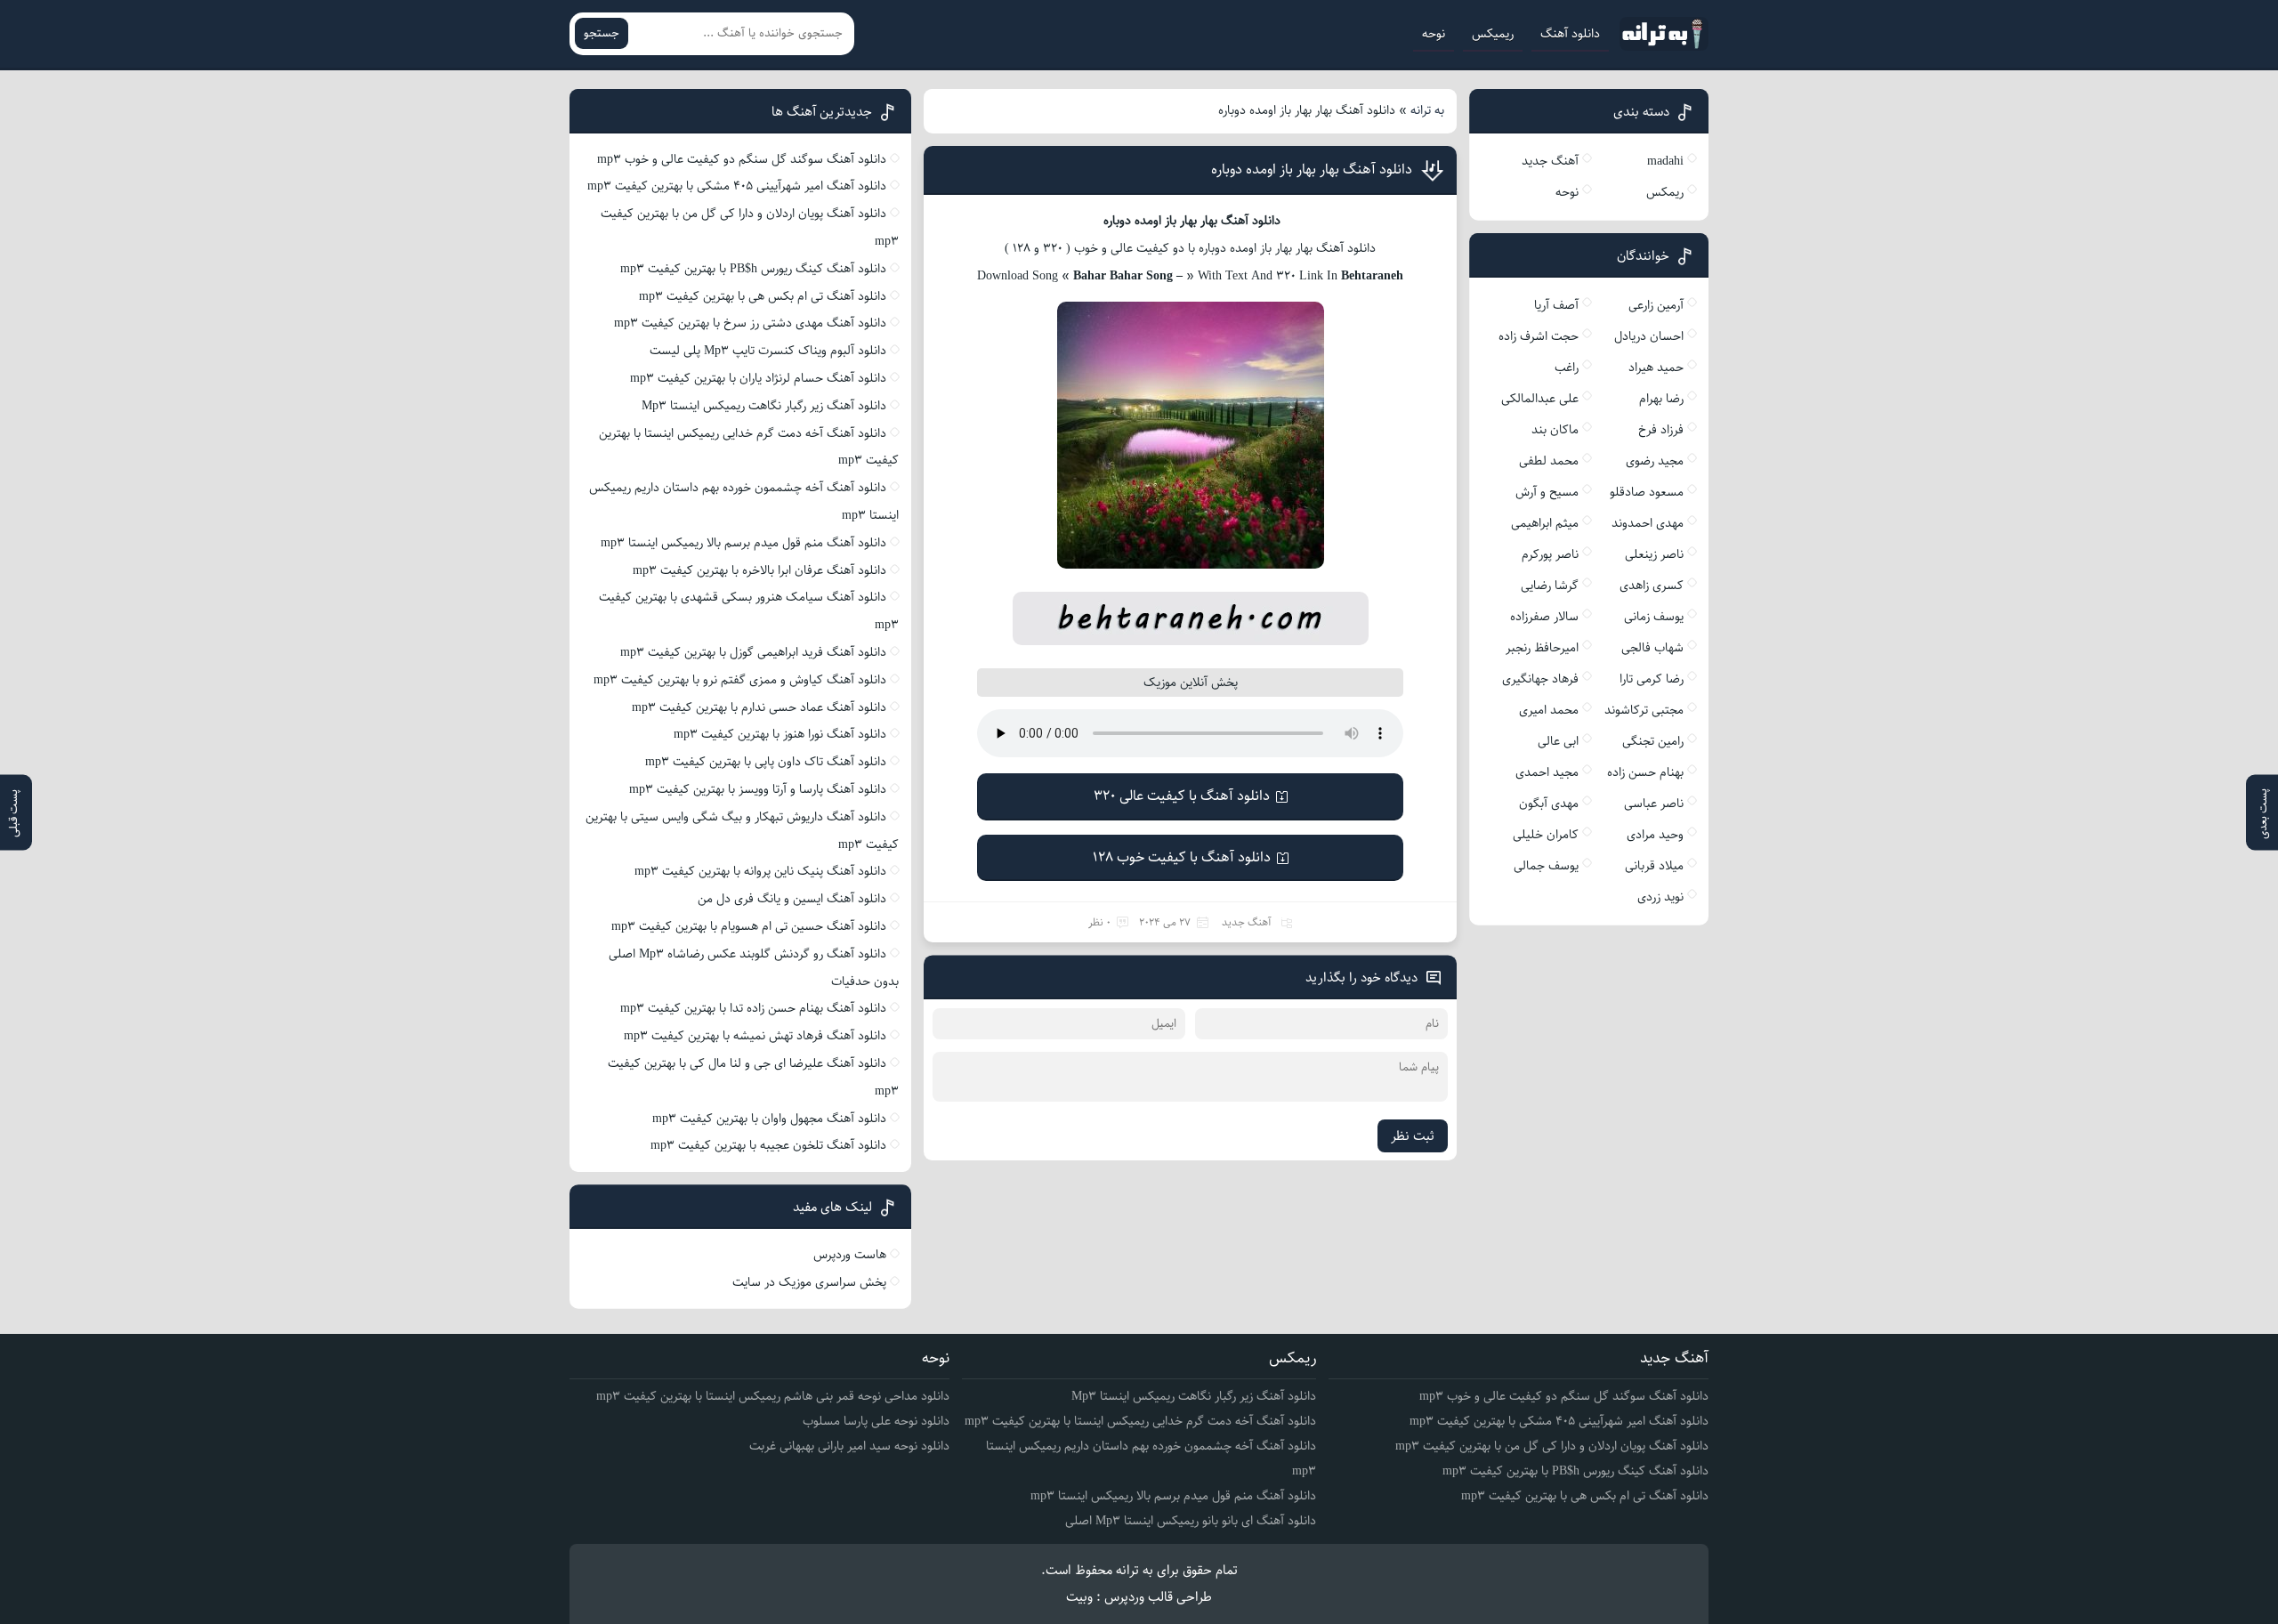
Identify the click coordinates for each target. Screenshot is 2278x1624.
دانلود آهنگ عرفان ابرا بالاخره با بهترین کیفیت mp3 (759, 570)
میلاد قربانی (1654, 866)
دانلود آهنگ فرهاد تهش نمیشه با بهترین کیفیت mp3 (755, 1036)
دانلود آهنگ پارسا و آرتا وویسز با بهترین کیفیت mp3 (758, 789)
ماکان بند (1555, 430)
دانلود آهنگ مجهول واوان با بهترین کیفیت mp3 (769, 1119)
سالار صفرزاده (1544, 617)
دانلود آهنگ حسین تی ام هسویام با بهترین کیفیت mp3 (749, 926)
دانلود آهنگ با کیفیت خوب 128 (1182, 857)
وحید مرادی (1655, 835)
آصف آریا (1556, 305)
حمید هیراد (1656, 368)
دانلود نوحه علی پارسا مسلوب (876, 1421)
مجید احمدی (1547, 772)
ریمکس (1665, 192)
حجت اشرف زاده (1539, 336)
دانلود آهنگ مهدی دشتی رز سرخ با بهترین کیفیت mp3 (750, 323)
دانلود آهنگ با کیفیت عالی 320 (1182, 796)
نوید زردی (1660, 897)
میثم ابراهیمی (1545, 523)
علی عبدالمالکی (1540, 399)
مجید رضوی (1655, 461)
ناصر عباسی (1654, 804)
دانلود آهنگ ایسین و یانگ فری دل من (792, 899)
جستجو (602, 33)
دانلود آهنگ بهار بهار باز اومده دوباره (1312, 170)
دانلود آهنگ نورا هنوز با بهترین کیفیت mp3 (780, 734)
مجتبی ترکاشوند (1644, 710)
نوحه (1434, 34)
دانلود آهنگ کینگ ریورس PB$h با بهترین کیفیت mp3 (753, 269)
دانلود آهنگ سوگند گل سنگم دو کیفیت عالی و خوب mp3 (742, 159)
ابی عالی (1558, 741)
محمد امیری (1549, 710)
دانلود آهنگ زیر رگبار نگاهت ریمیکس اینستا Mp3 (764, 406)
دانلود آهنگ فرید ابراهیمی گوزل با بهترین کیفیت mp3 (753, 652)
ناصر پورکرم (1550, 554)
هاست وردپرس (850, 1255)
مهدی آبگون (1549, 804)
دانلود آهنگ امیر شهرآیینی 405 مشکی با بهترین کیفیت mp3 (737, 186)
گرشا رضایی (1550, 586)
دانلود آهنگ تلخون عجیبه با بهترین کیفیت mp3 (768, 1145)
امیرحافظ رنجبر (1542, 648)
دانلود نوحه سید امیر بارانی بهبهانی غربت (849, 1446)
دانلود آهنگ (1570, 34)
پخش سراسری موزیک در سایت (809, 1282)
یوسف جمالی (1546, 866)
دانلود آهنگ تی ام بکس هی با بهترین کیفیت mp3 (763, 296)
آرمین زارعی (1656, 305)
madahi (1665, 161)
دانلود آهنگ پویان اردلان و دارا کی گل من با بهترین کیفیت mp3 (1552, 1446)
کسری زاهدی (1652, 586)
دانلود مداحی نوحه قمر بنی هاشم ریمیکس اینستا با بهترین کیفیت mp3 (773, 1396)
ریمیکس (1493, 34)
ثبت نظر (1413, 1136)
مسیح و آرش (1547, 492)
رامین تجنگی (1653, 741)
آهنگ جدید (1247, 922)
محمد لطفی (1549, 461)
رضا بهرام (1661, 399)
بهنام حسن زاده (1645, 772)
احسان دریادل (1649, 336)
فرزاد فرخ (1661, 430)
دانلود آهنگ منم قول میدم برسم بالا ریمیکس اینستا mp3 (743, 543)
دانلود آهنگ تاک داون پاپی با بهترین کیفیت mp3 (766, 762)
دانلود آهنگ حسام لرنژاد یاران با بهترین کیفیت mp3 (758, 378)
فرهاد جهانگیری (1540, 679)
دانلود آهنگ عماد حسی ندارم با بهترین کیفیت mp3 (759, 707)
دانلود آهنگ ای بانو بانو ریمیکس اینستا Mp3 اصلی (1191, 1521)
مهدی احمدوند (1648, 523)
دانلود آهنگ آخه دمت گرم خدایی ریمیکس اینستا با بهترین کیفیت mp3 (1140, 1421)
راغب (1567, 368)
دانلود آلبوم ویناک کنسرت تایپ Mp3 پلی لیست (768, 351)
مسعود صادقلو (1647, 492)
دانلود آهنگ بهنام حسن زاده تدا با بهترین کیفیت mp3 (753, 1008)
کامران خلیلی (1546, 835)
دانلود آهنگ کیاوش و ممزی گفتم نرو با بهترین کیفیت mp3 (740, 680)
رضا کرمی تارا (1652, 679)
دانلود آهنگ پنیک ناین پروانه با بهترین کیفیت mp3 (760, 871)
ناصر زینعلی (1654, 554)
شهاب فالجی (1652, 648)
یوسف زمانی (1654, 617)
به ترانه (1427, 110)
